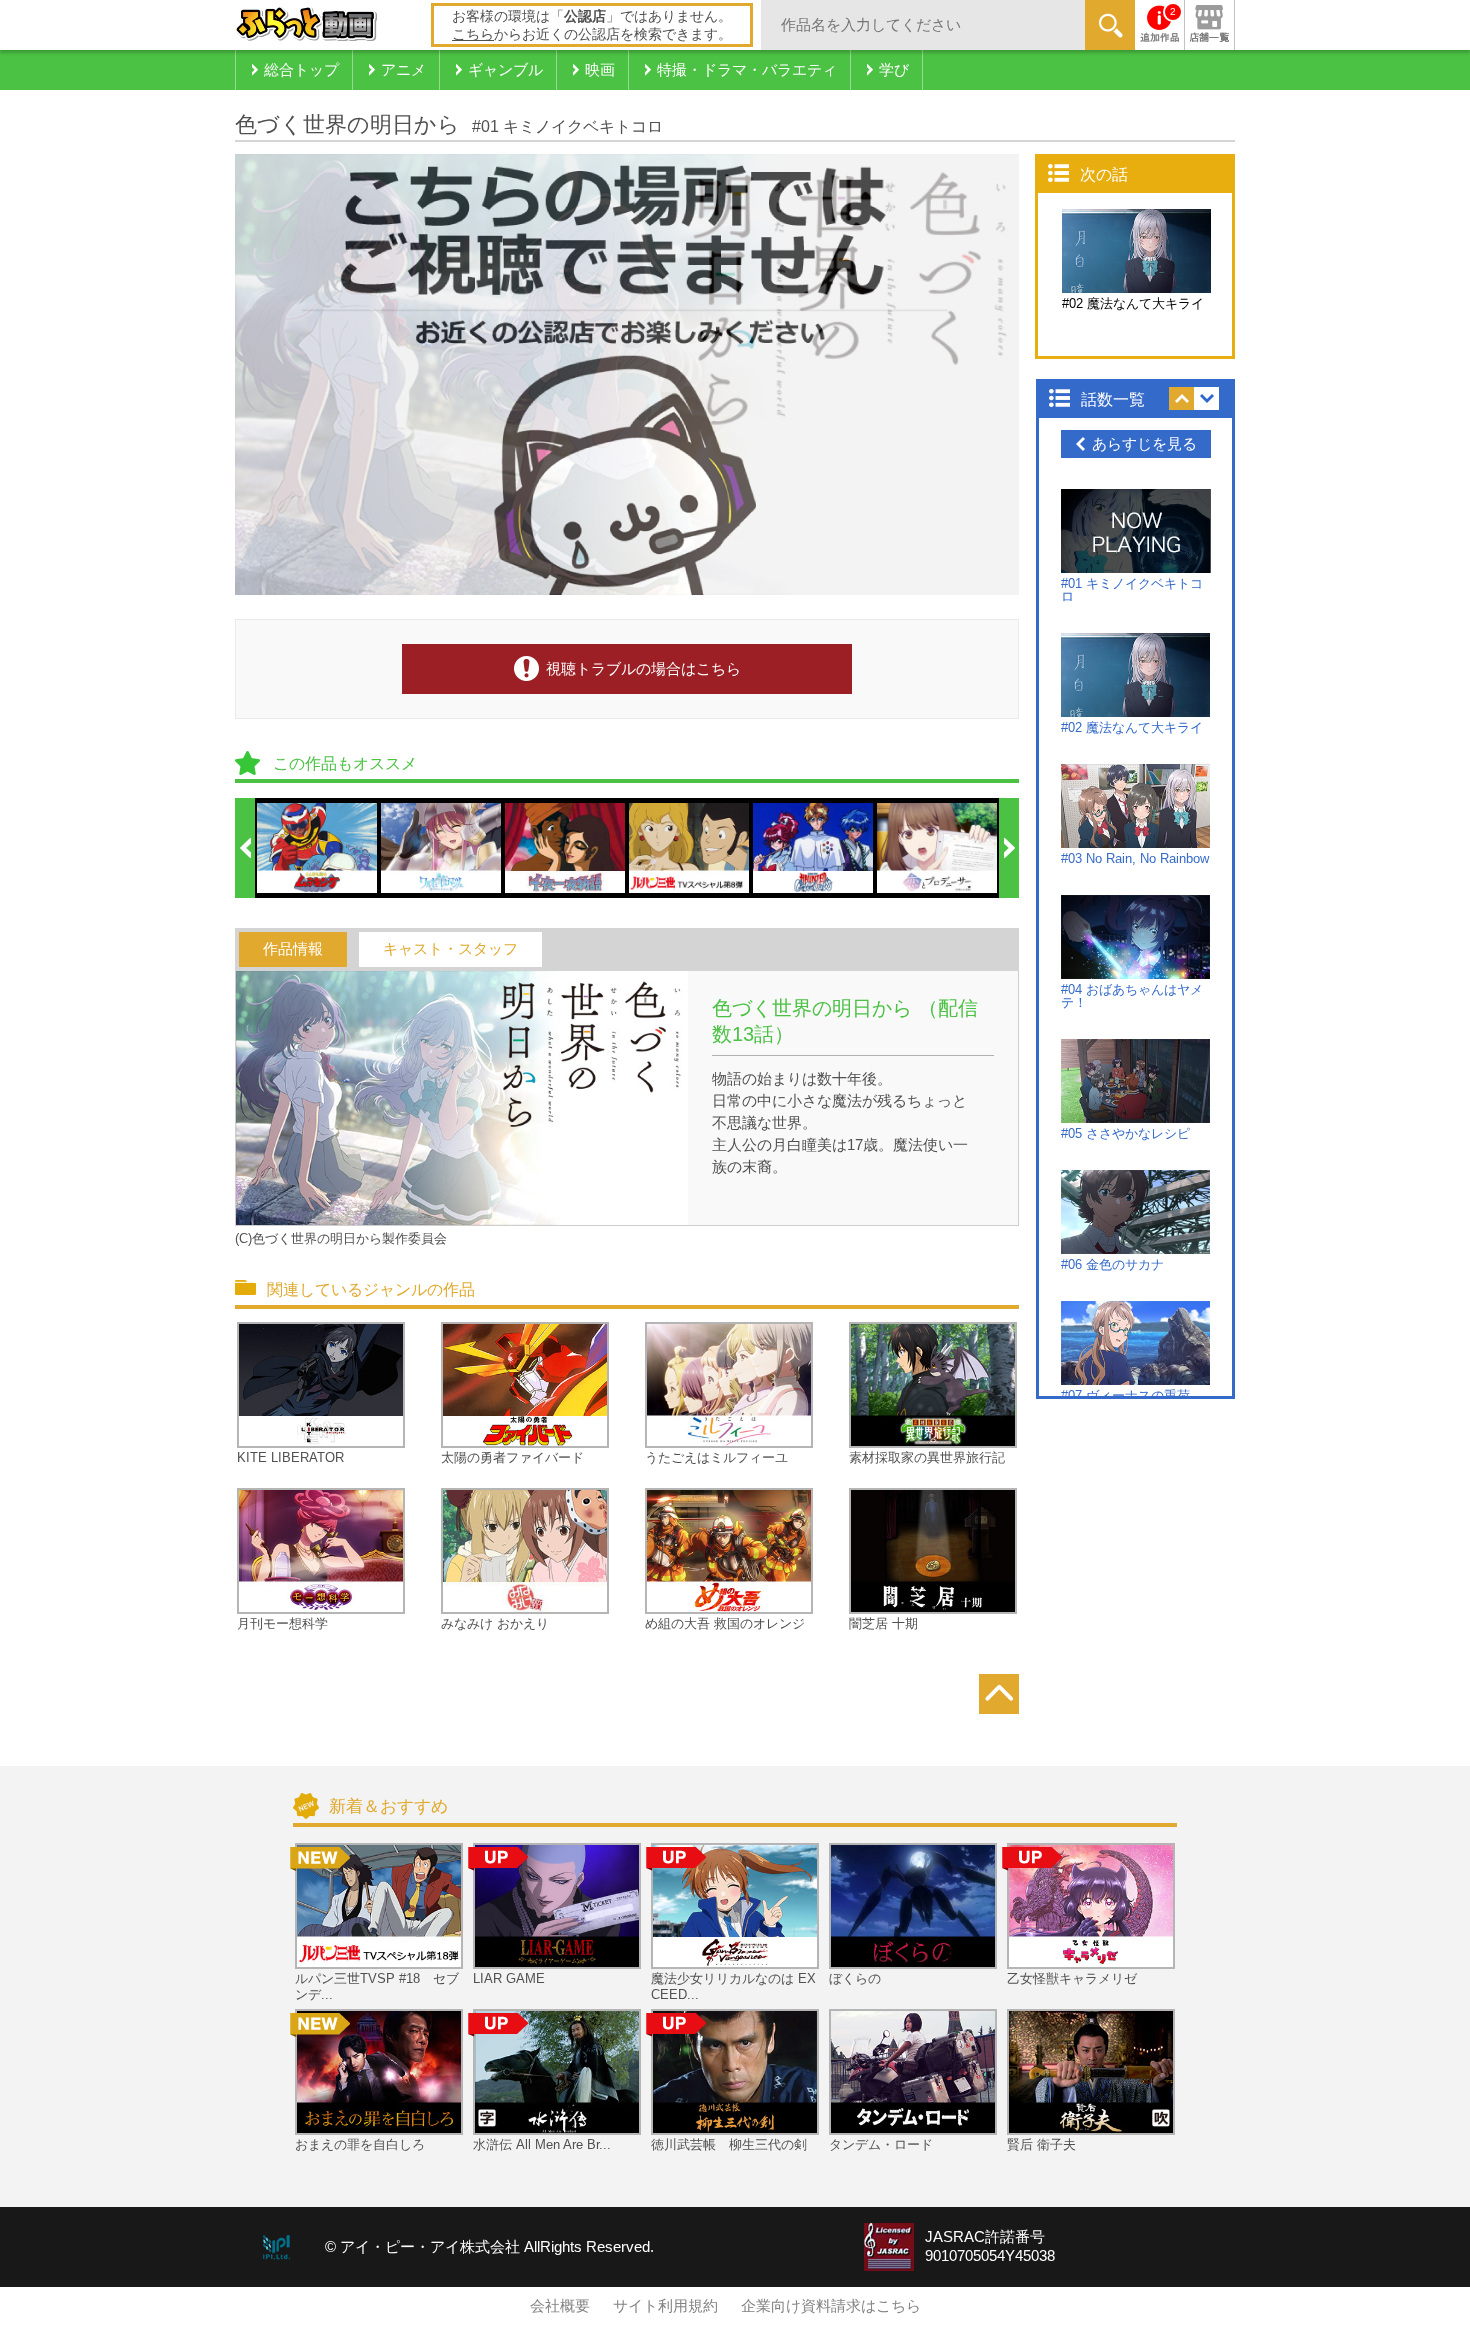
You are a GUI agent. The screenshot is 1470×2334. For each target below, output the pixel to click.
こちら (473, 34)
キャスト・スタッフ (450, 949)
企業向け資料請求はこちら (831, 2306)
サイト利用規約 (665, 2306)
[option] (318, 848)
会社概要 (560, 2306)
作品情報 (293, 949)
